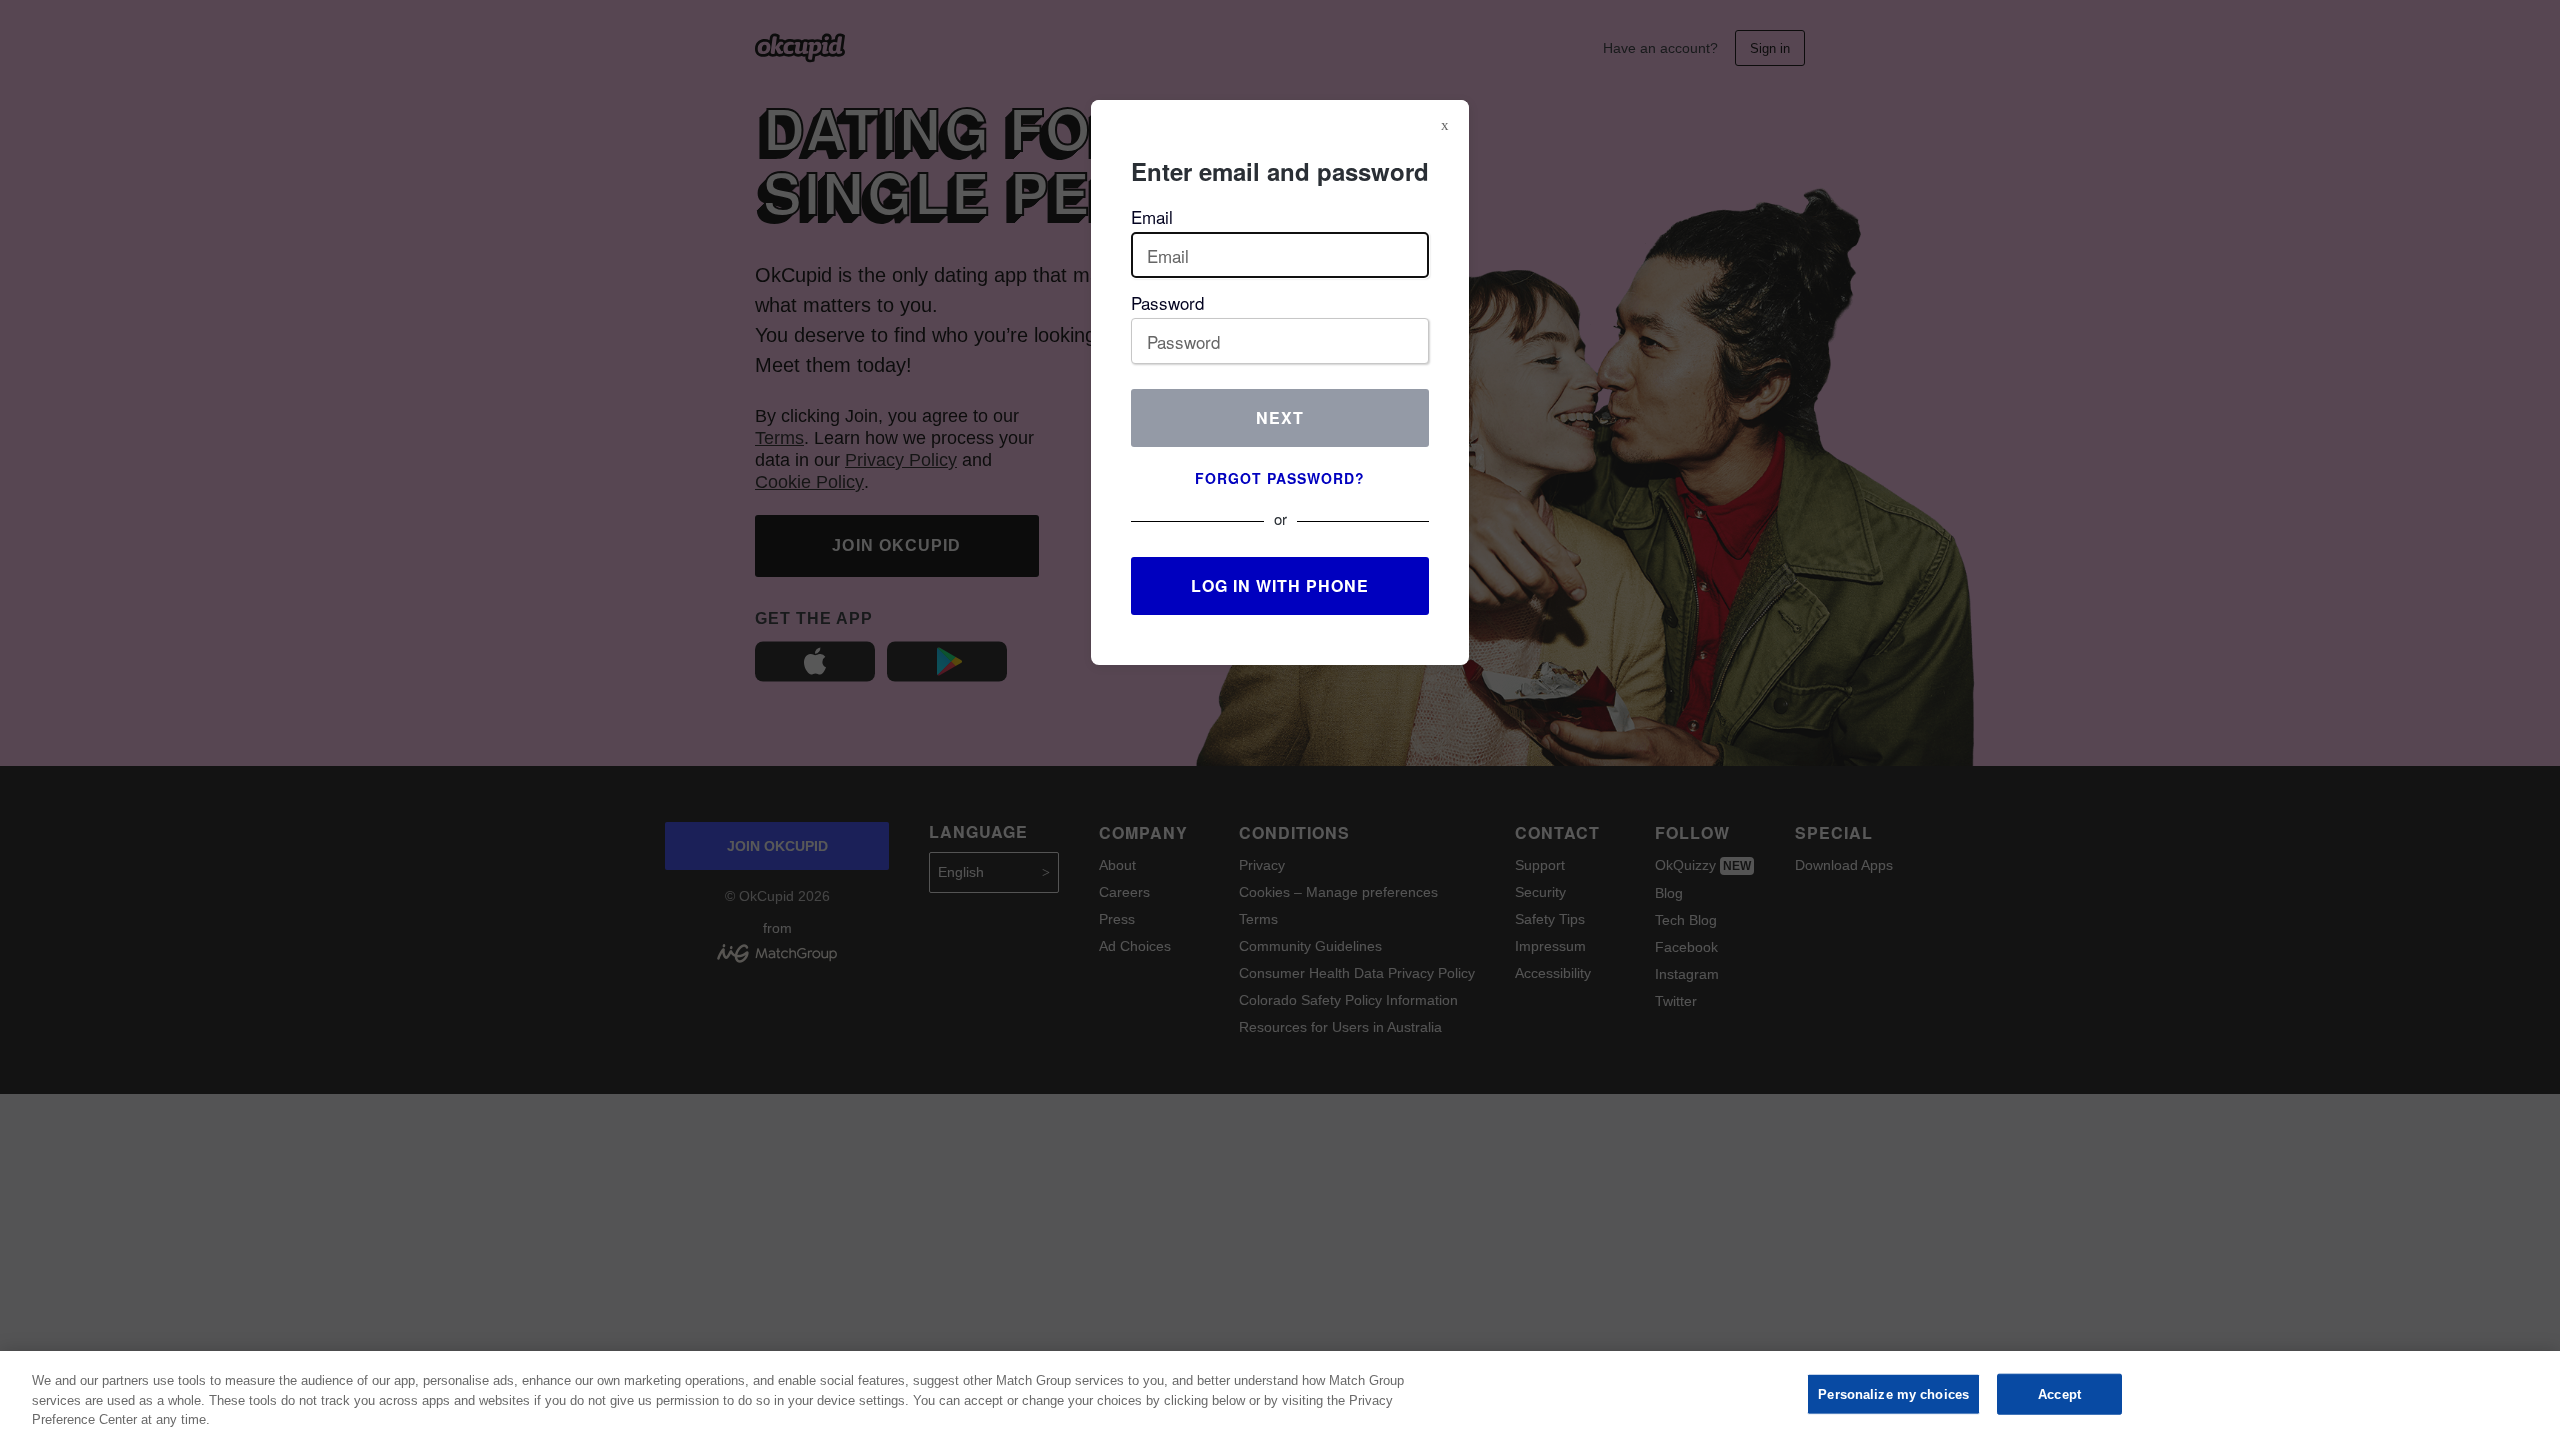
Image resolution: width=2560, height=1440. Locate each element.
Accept (2059, 1393)
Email (1152, 216)
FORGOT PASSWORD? (1280, 478)
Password (1167, 302)
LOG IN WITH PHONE (1280, 585)
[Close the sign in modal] (1445, 125)
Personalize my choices (1893, 1393)
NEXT (1280, 417)
